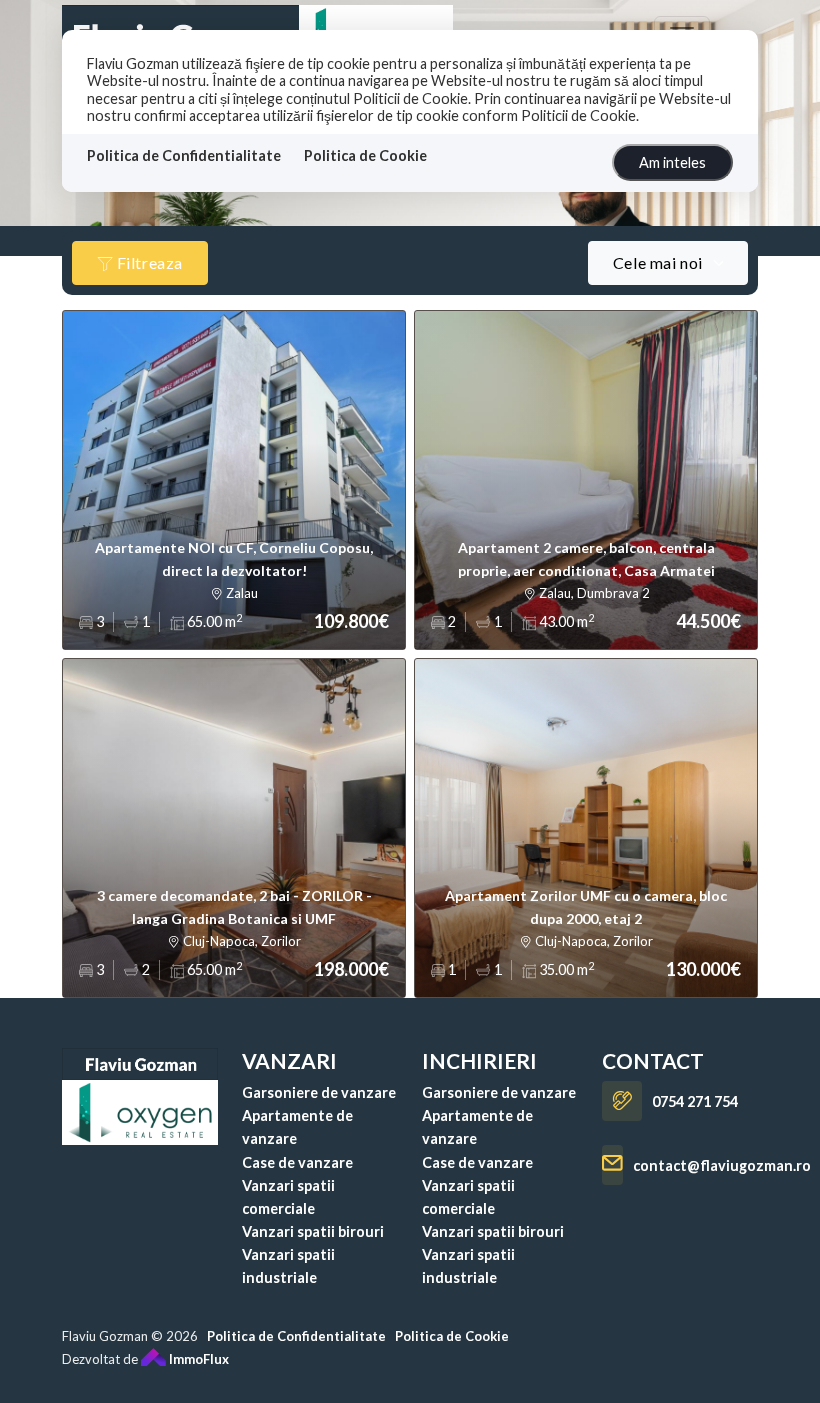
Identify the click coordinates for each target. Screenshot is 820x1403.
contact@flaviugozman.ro (722, 1165)
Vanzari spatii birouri (313, 1231)
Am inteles (672, 162)
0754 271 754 (695, 1101)
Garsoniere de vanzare (319, 1092)
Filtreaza (148, 262)
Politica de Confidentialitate (184, 155)
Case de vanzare (297, 1162)
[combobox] (668, 263)
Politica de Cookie (365, 155)
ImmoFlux (197, 1359)
